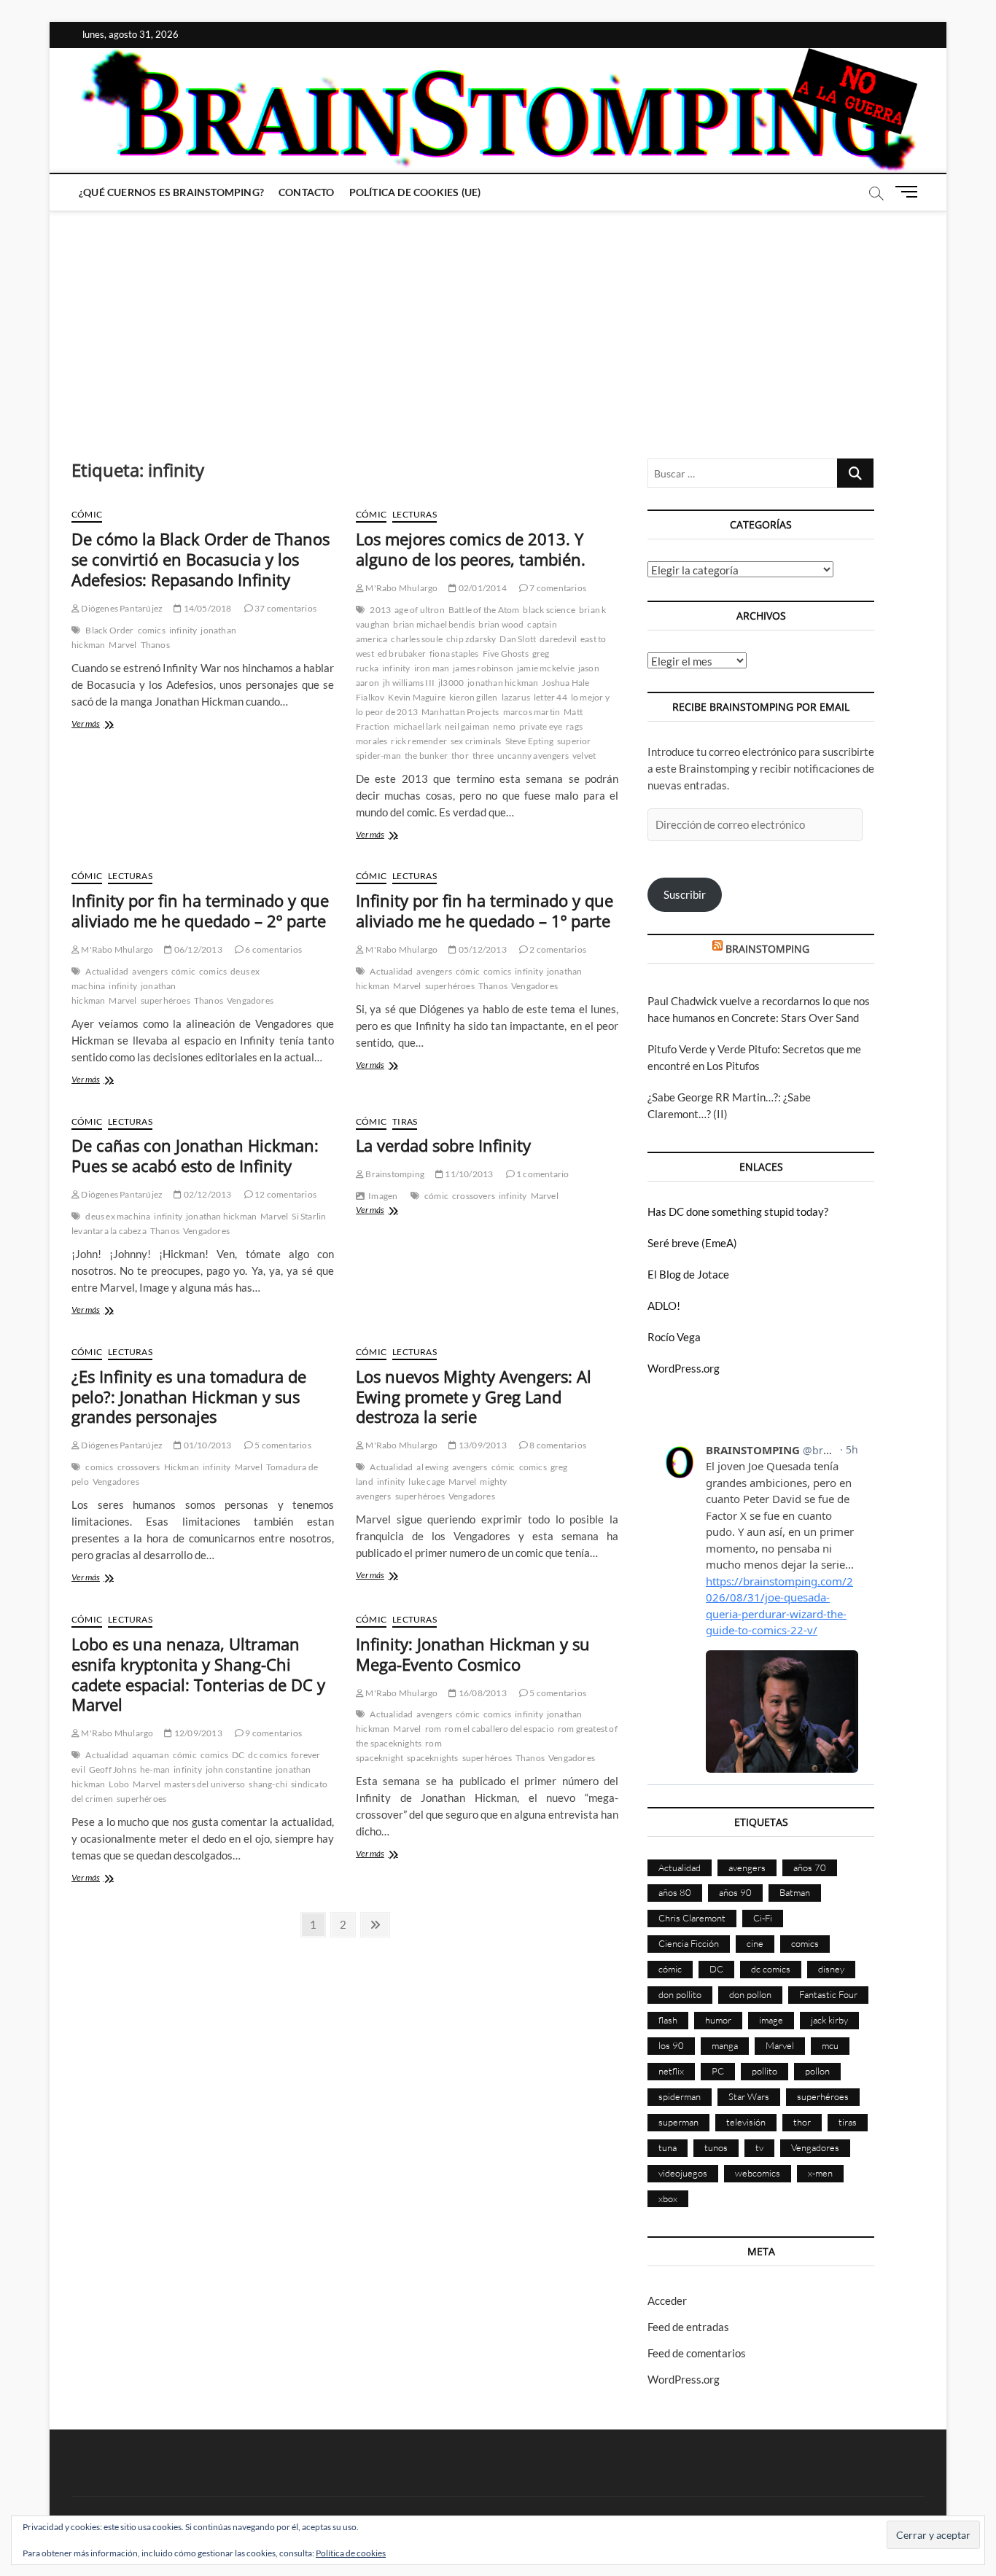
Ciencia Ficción (689, 1943)
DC (238, 1755)
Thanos (155, 645)
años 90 (735, 1892)
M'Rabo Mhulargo (401, 588)
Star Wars (749, 2096)
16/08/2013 (482, 1693)
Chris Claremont (692, 1918)
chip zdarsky (471, 639)
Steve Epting (529, 741)
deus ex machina (118, 1216)
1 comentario (542, 1174)
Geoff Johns (113, 1769)
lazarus (516, 697)
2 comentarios (557, 949)
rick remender (419, 741)
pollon (817, 2071)
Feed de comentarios (697, 2353)
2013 (380, 610)
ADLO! (664, 1305)
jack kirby (829, 2020)
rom (433, 1729)
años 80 (675, 1892)
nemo (504, 726)
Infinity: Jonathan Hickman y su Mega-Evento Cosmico (473, 1654)
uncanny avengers (533, 756)
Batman (795, 1892)
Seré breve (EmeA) (692, 1243)
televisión (746, 2122)
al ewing (432, 1467)
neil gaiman (467, 726)
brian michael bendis (434, 624)
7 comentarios (557, 588)
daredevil (558, 639)
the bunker (426, 756)
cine (755, 1943)
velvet (584, 756)
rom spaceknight (399, 1750)
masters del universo (205, 1784)
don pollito (680, 1994)
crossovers (474, 1196)
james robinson (483, 668)
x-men (820, 2173)
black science (549, 610)
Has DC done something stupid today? (738, 1211)
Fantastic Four (828, 1994)
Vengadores (250, 1000)
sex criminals (476, 741)
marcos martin (532, 712)
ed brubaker (402, 653)
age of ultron (420, 610)
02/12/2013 (206, 1194)
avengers (150, 971)
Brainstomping (394, 1174)
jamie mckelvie (546, 668)
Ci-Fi (763, 1918)
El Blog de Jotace (688, 1274)
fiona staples (454, 653)
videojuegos (683, 2173)
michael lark (417, 726)
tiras (848, 2122)
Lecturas (415, 514)
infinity (183, 630)
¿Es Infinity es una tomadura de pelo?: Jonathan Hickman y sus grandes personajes (189, 1397)
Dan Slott (518, 639)
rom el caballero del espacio (499, 1729)
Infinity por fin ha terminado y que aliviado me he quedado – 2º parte (200, 910)
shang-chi (268, 1784)
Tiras (405, 1121)
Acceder (667, 2300)
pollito (764, 2071)
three (483, 756)
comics (152, 630)
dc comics (268, 1755)
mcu (830, 2045)
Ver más (105, 725)
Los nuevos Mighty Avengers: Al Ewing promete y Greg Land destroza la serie (474, 1397)
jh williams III (409, 683)
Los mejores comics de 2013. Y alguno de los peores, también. (471, 549)
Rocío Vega (674, 1337)
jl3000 (451, 683)
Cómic (87, 514)
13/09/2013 (482, 1445)
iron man (432, 668)
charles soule (417, 639)
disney (831, 1969)
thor (460, 756)
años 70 (810, 1867)
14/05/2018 (206, 608)
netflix (671, 2071)
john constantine (239, 1769)
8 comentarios (557, 1445)
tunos (716, 2147)
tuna (668, 2147)
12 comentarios (285, 1194)
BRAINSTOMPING (767, 949)
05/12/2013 (482, 949)
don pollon (750, 1994)
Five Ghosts (506, 653)
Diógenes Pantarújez (121, 608)
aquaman (150, 1755)
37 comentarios (285, 608)
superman (678, 2122)
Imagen (383, 1196)
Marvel (122, 645)
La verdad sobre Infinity (443, 1145)
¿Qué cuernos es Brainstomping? (171, 192)
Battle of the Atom (484, 610)
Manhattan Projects (460, 712)
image (771, 2020)
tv (759, 2147)
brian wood (501, 624)
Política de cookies (351, 2553)
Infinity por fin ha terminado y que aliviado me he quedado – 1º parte (485, 910)
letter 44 (550, 697)
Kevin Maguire (417, 697)
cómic (183, 971)
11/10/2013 (468, 1174)
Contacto (307, 192)
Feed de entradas (688, 2327)
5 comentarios (282, 1445)
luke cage (427, 1482)
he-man (155, 1769)
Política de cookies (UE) (415, 192)
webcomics (758, 2173)
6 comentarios (273, 949)
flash (668, 2020)
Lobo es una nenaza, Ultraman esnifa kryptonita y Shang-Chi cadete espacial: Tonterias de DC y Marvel (198, 1674)
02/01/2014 (482, 588)
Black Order (109, 630)
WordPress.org (684, 1368)
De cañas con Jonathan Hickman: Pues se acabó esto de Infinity (195, 1155)
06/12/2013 (197, 949)
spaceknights (432, 1758)
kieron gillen (474, 697)
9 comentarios (273, 1733)
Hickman (182, 1467)
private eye (541, 726)
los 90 (671, 2045)
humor (718, 2020)
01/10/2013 (206, 1445)
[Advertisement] (498, 320)
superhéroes (166, 1000)
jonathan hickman (503, 683)
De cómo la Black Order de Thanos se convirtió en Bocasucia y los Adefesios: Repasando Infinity (201, 559)
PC (718, 2071)
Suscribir (685, 894)
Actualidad (107, 971)
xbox (668, 2198)
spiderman (680, 2096)
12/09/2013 (197, 1733)
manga (725, 2045)
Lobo (119, 1784)
